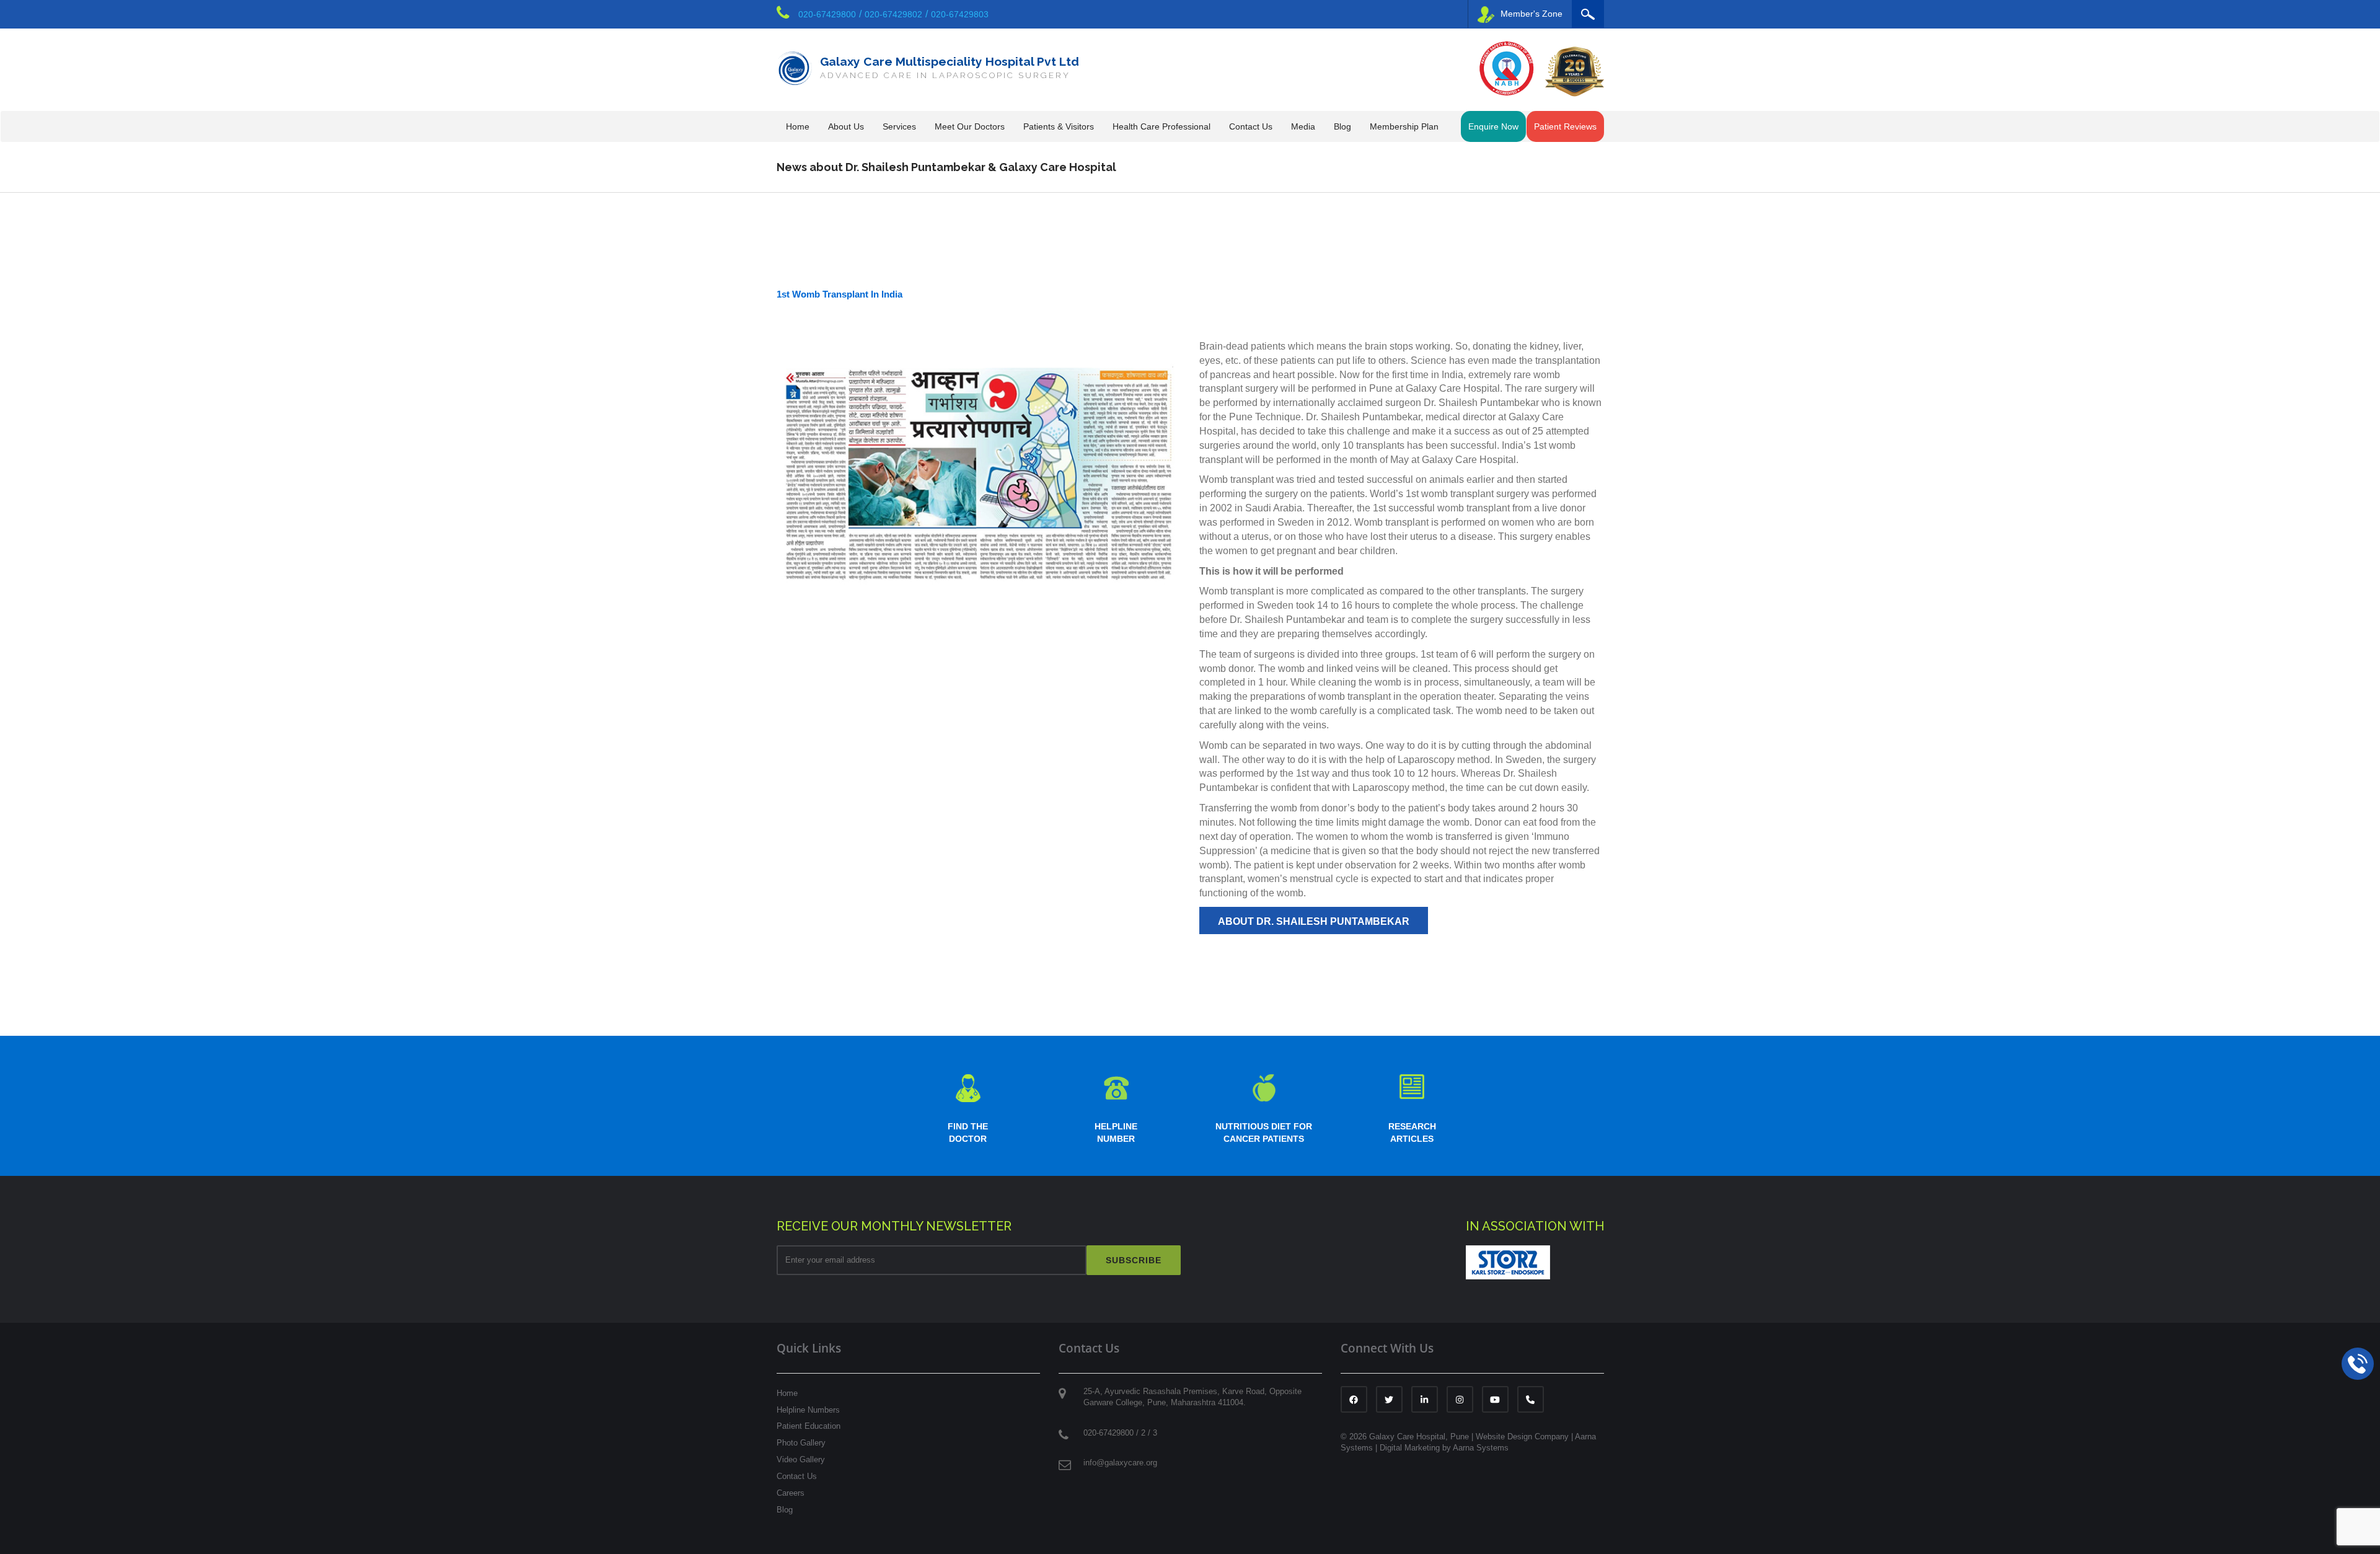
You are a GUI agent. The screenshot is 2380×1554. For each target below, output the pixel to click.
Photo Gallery (801, 1443)
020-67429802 (893, 14)
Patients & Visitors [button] (1059, 126)
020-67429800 (827, 14)
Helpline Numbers (808, 1410)
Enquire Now (1493, 126)
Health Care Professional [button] (1161, 126)
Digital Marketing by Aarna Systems (1444, 1448)
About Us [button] (846, 126)
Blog (1342, 126)
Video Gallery (801, 1459)
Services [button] (899, 126)
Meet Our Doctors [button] (970, 126)
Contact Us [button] (1251, 126)
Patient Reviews (1565, 126)
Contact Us (797, 1476)
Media (1303, 126)
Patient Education (809, 1426)
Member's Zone (1532, 14)
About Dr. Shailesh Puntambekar (1314, 921)
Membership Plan (1404, 126)
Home (798, 126)
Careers (791, 1493)
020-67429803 (960, 14)
